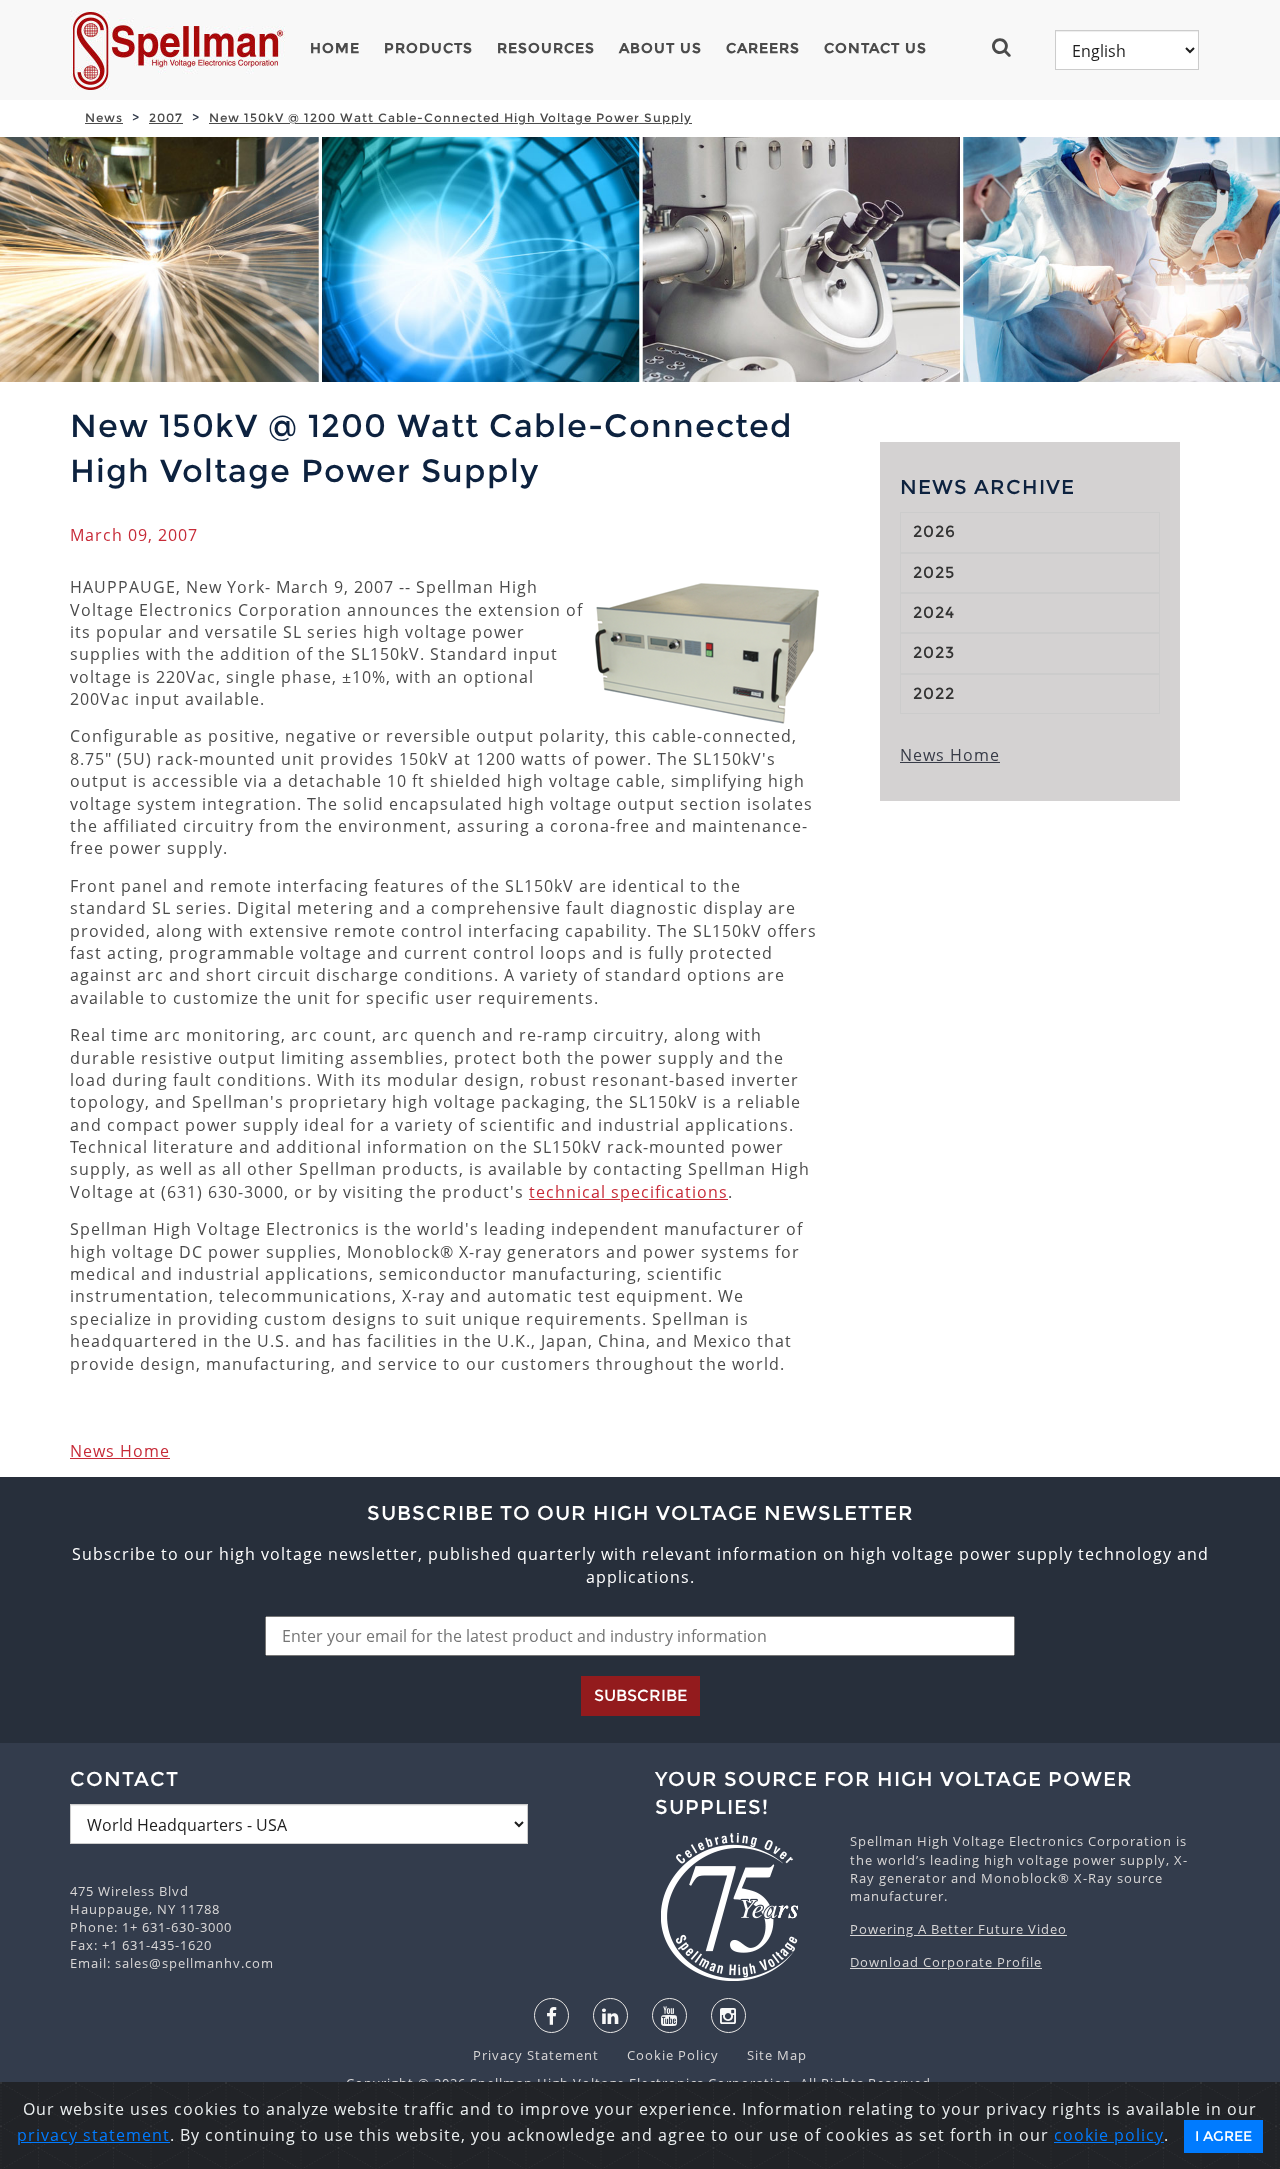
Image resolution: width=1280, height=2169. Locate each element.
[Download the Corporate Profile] (742, 1907)
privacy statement (93, 2135)
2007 (166, 117)
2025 (934, 572)
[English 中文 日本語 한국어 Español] (1127, 50)
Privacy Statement (538, 2055)
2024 (934, 612)
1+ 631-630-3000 (177, 1927)
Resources (546, 48)
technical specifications (628, 1192)
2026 (934, 531)
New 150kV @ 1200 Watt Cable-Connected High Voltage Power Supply (450, 117)
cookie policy (1109, 2135)
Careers (763, 48)
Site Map (765, 2055)
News (104, 117)
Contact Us (875, 48)
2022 (934, 693)
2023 (934, 652)
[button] (1009, 47)
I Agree (1223, 2136)
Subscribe (640, 1695)
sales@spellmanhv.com (194, 1963)
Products (428, 48)
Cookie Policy (663, 2055)
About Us (660, 48)
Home (335, 48)
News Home (120, 1451)
